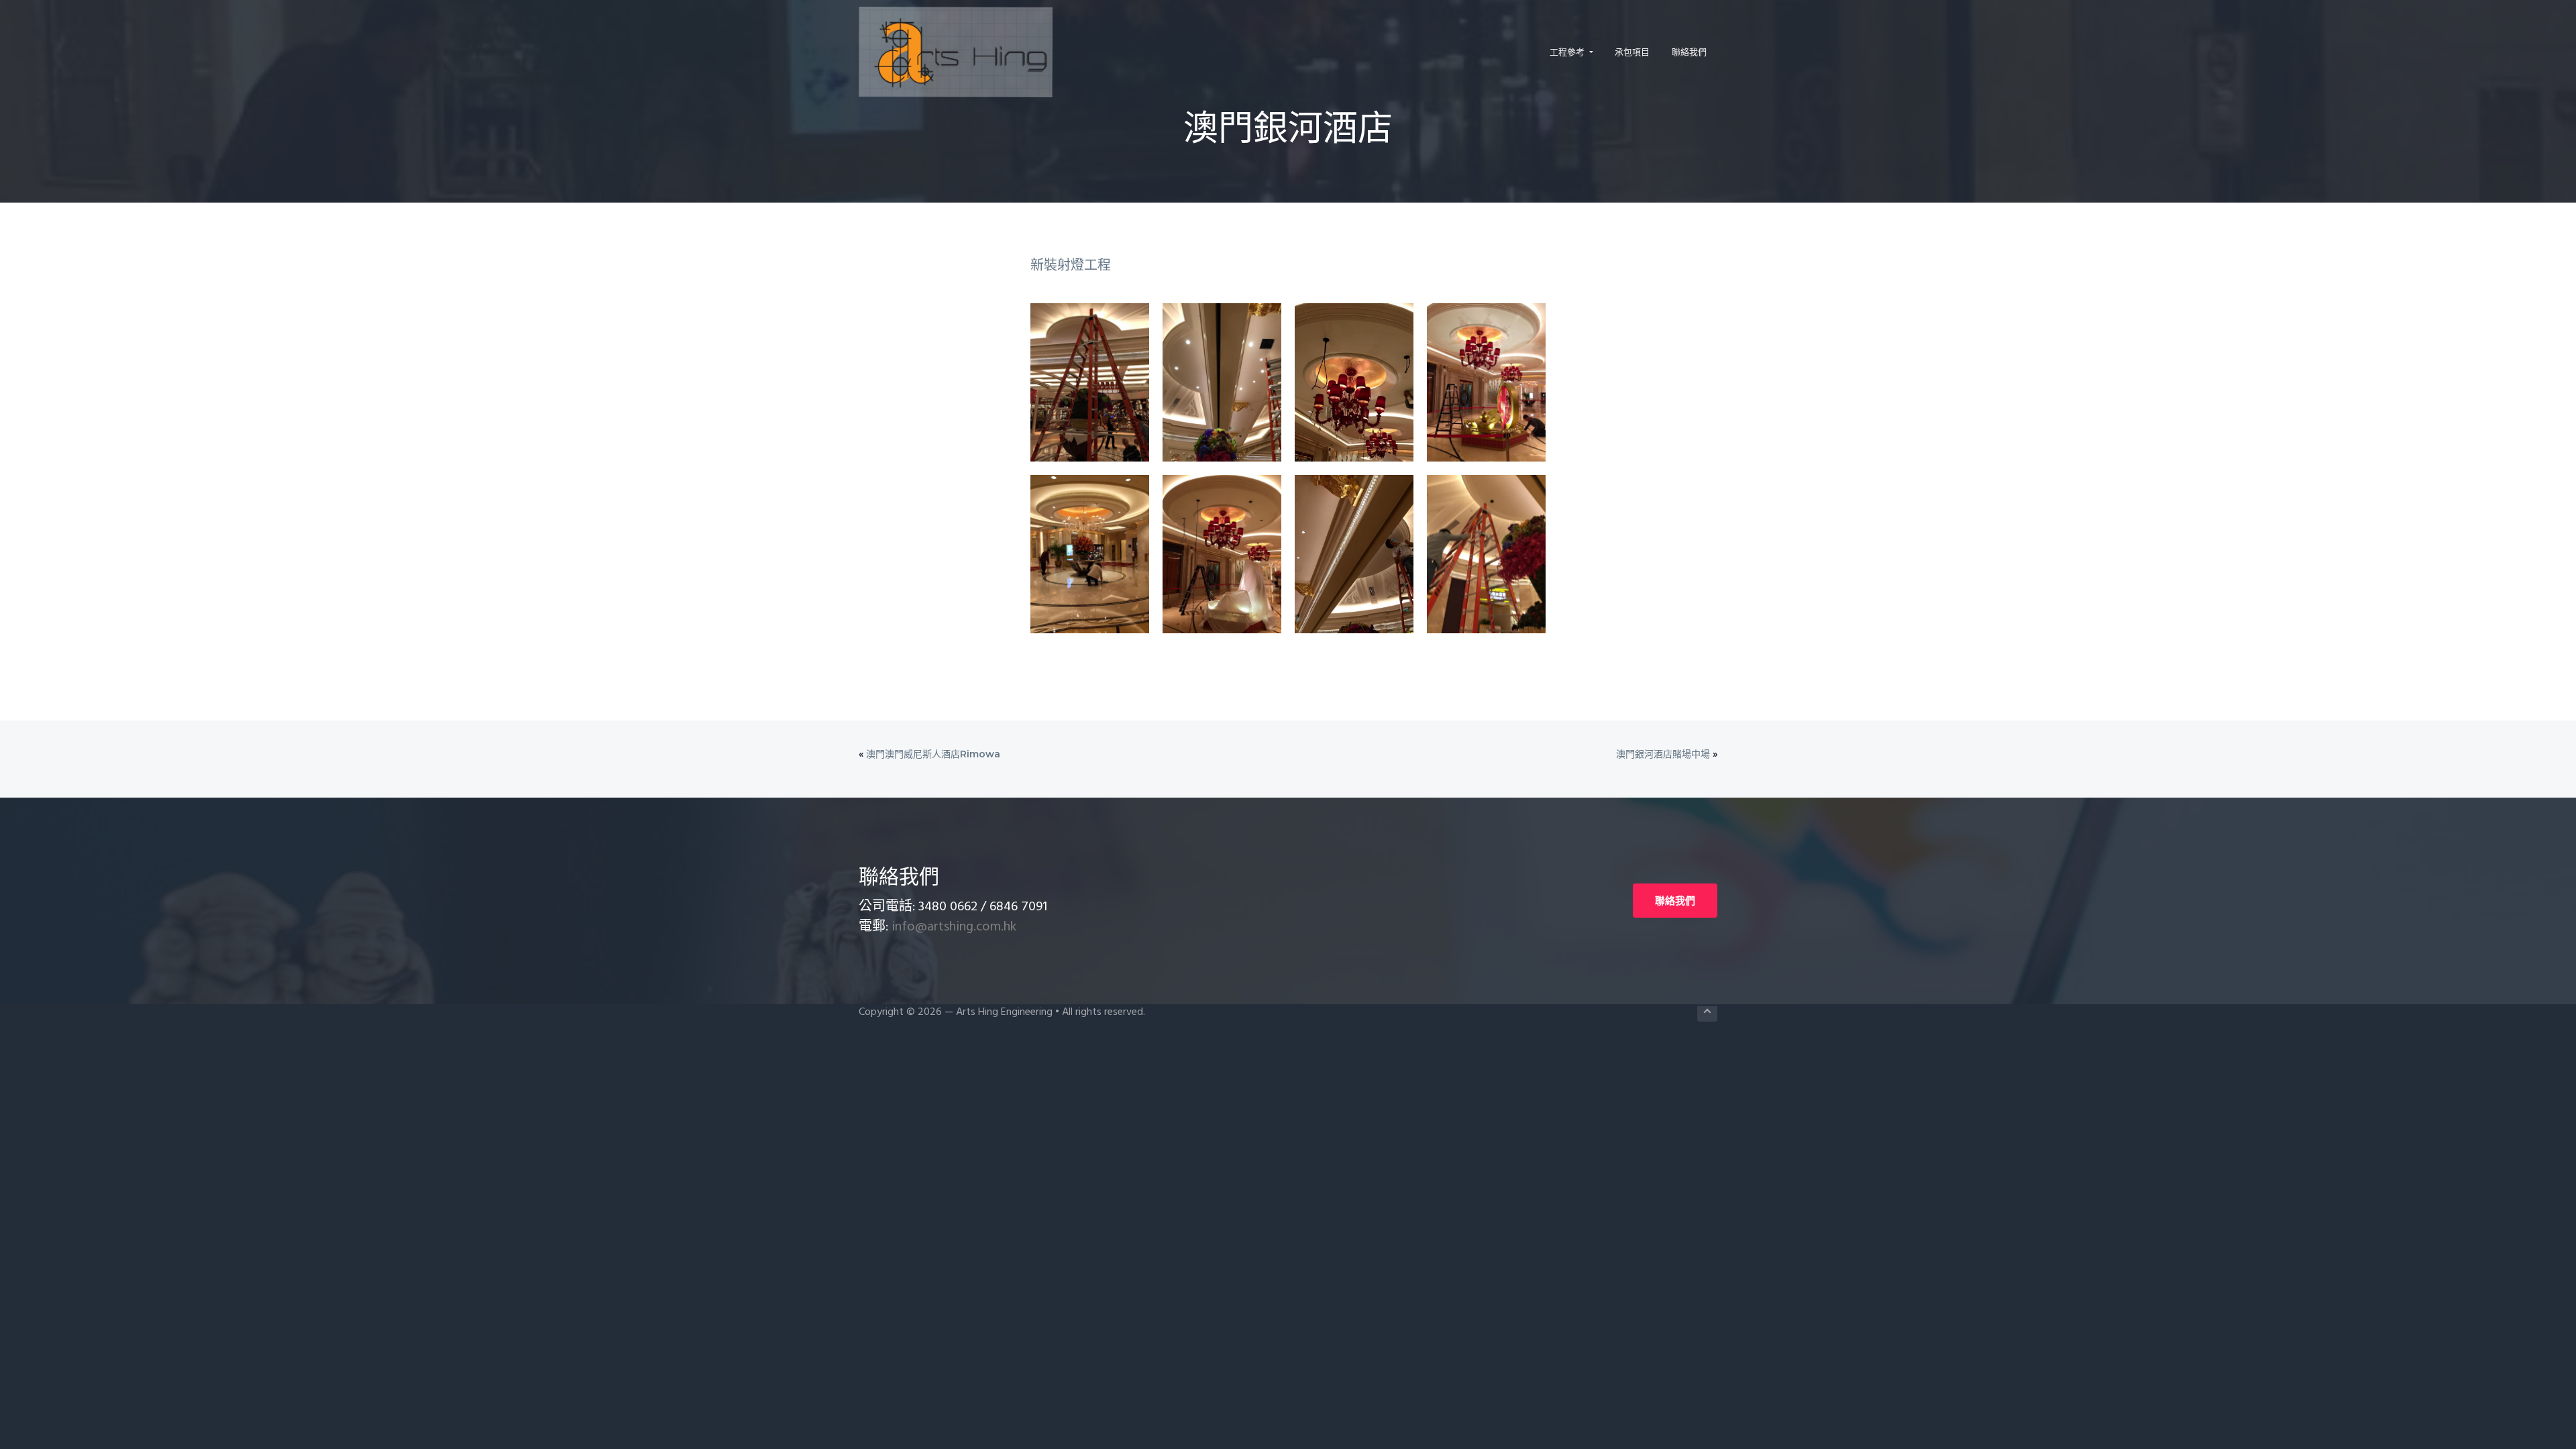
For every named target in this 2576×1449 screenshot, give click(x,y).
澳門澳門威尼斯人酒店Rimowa (933, 754)
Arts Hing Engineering (1004, 1012)
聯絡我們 (1675, 901)
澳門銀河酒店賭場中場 (1663, 754)
